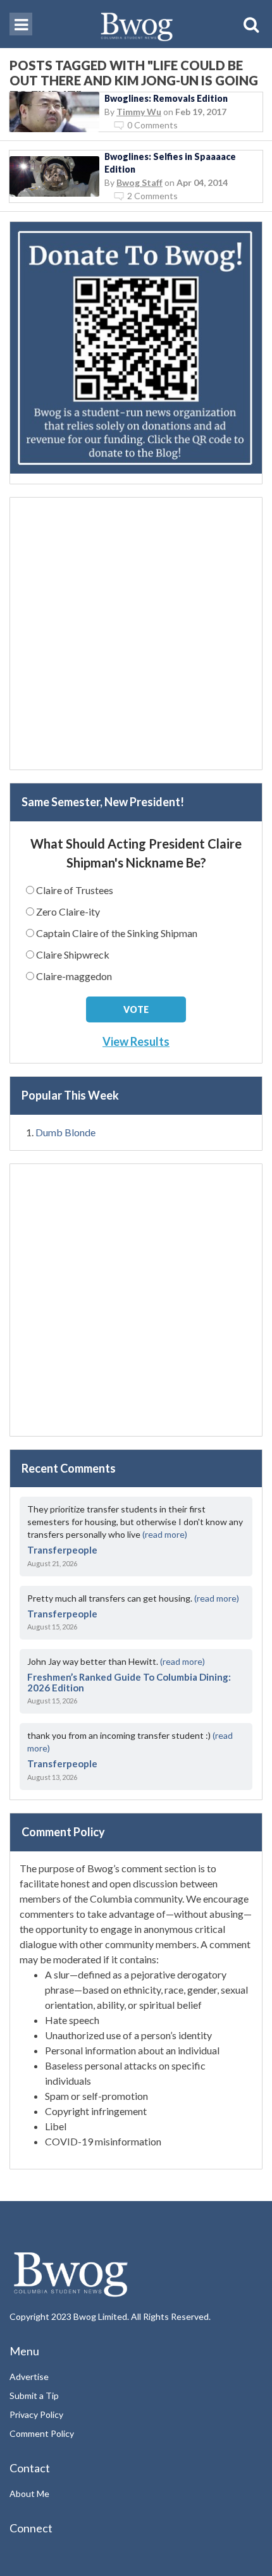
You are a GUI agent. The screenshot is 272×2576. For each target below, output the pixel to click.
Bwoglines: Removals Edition (166, 98)
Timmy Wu (139, 112)
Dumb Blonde (65, 1132)
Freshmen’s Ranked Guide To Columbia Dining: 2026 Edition (129, 1682)
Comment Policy (42, 2433)
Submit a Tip (34, 2395)
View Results (136, 1041)
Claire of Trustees (75, 890)
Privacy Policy (36, 2414)
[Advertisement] (136, 634)
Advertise (29, 2377)
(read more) (165, 1534)
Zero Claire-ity (68, 911)
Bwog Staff (139, 182)
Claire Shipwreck (73, 954)
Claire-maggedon (74, 976)
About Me (29, 2493)
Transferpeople (62, 1550)
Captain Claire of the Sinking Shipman (117, 933)
